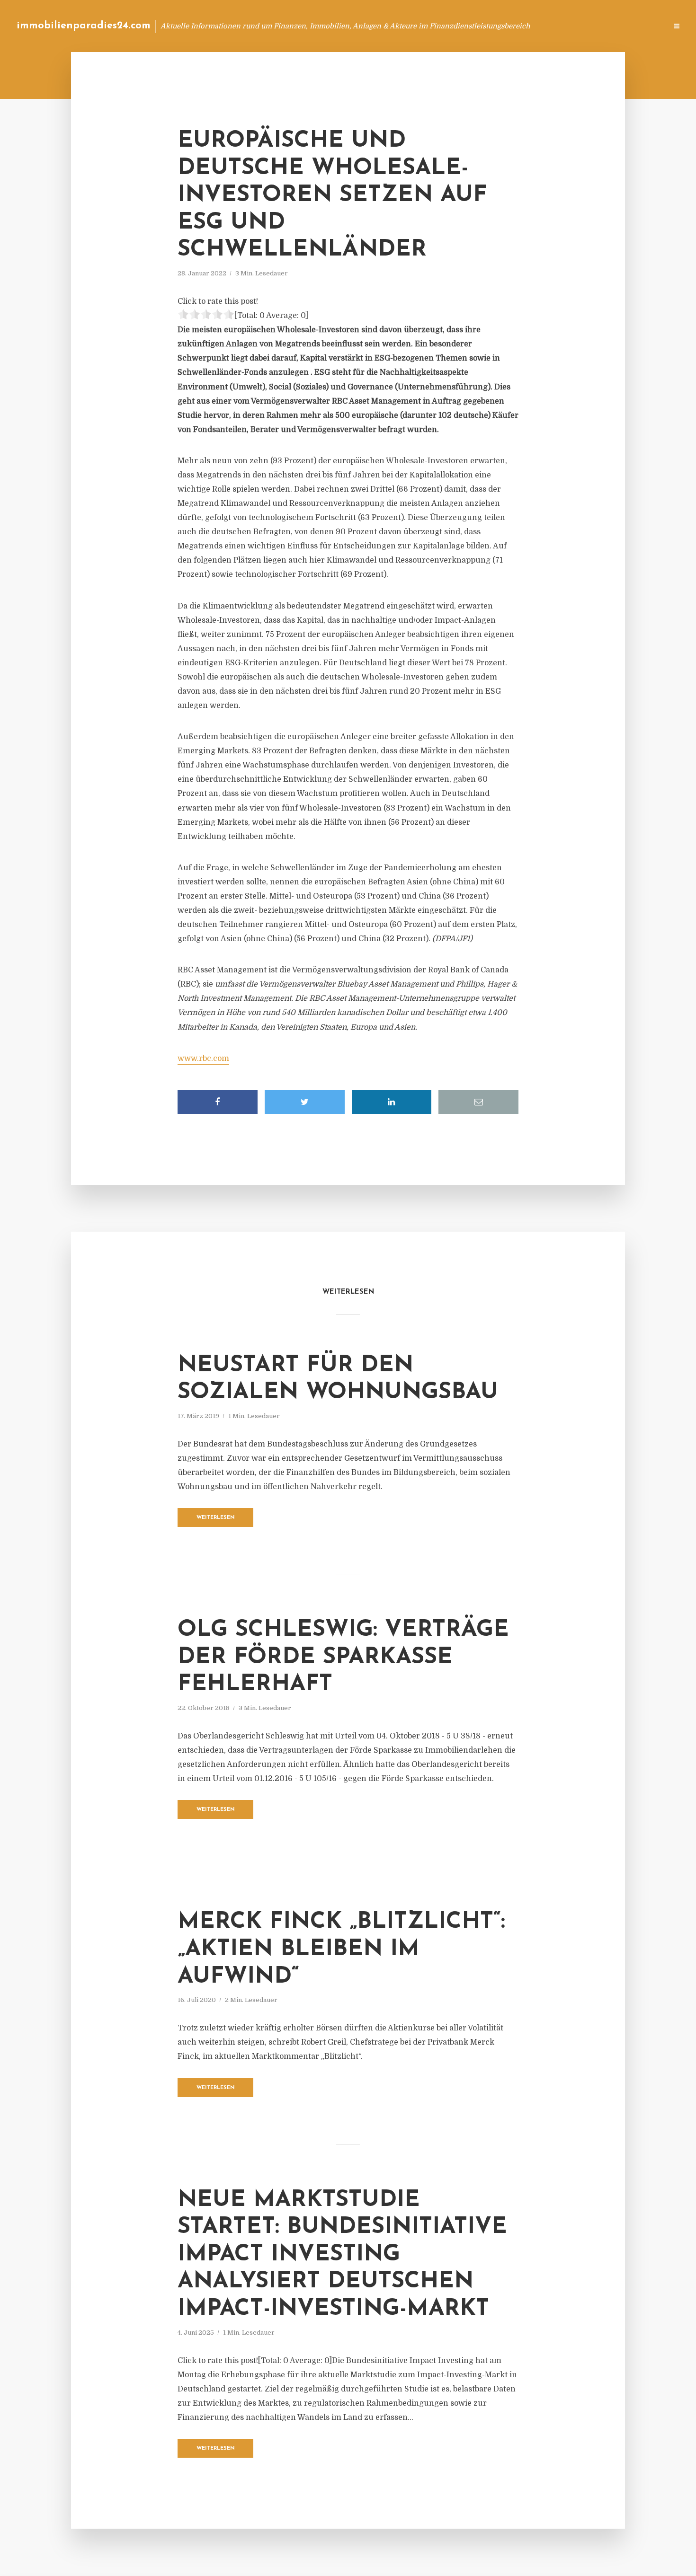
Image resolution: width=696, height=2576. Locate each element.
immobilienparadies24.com (84, 26)
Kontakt (544, 26)
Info (509, 26)
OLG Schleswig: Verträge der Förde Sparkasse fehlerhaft (343, 1657)
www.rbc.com (203, 1059)
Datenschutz (639, 26)
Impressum (588, 26)
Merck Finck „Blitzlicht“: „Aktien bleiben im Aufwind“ (341, 1949)
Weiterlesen (216, 1518)
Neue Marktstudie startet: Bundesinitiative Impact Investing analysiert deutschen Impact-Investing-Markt (342, 2255)
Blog (480, 26)
